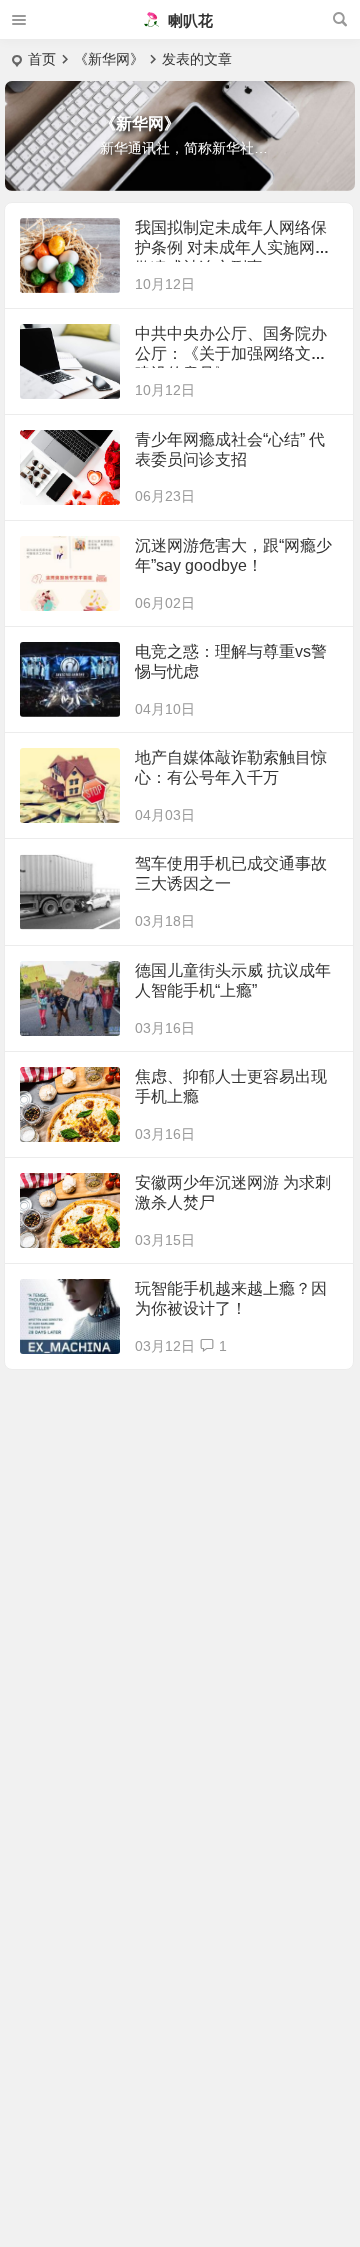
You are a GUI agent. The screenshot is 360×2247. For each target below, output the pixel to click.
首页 (42, 59)
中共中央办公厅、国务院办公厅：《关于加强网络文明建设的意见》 (231, 353)
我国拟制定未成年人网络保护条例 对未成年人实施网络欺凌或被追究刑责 (233, 247)
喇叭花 (188, 20)
